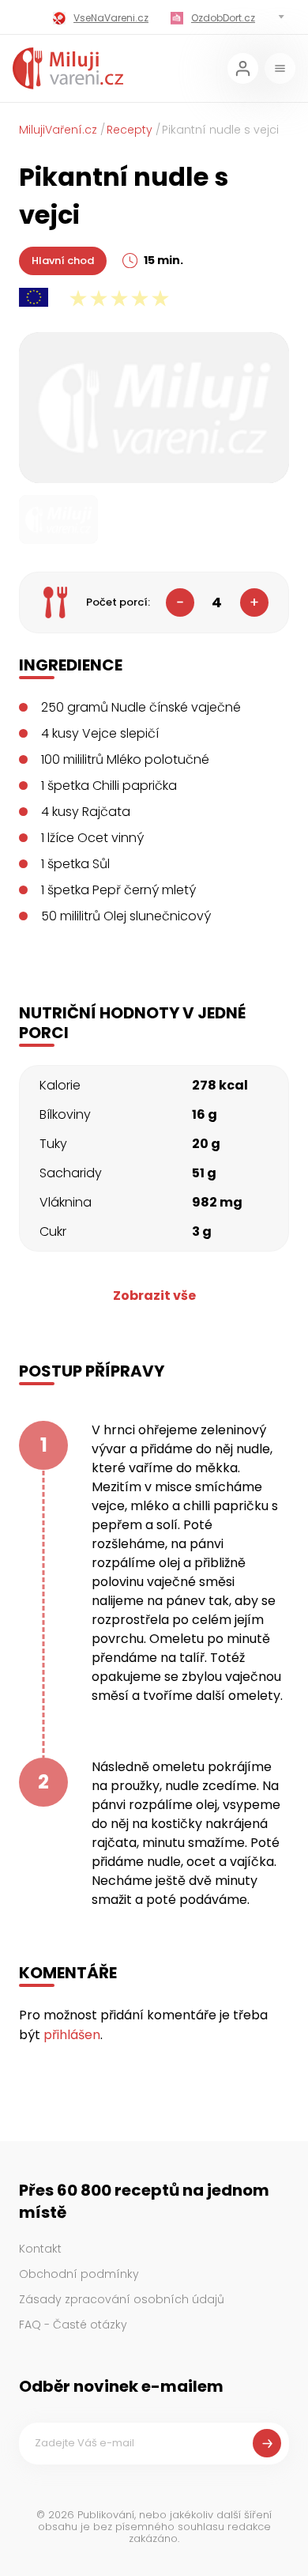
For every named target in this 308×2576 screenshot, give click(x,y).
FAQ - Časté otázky (73, 2325)
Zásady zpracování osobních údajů (122, 2299)
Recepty (130, 130)
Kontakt (40, 2249)
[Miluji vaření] (68, 68)
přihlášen (72, 2035)
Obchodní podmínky (79, 2274)
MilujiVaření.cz (58, 130)
